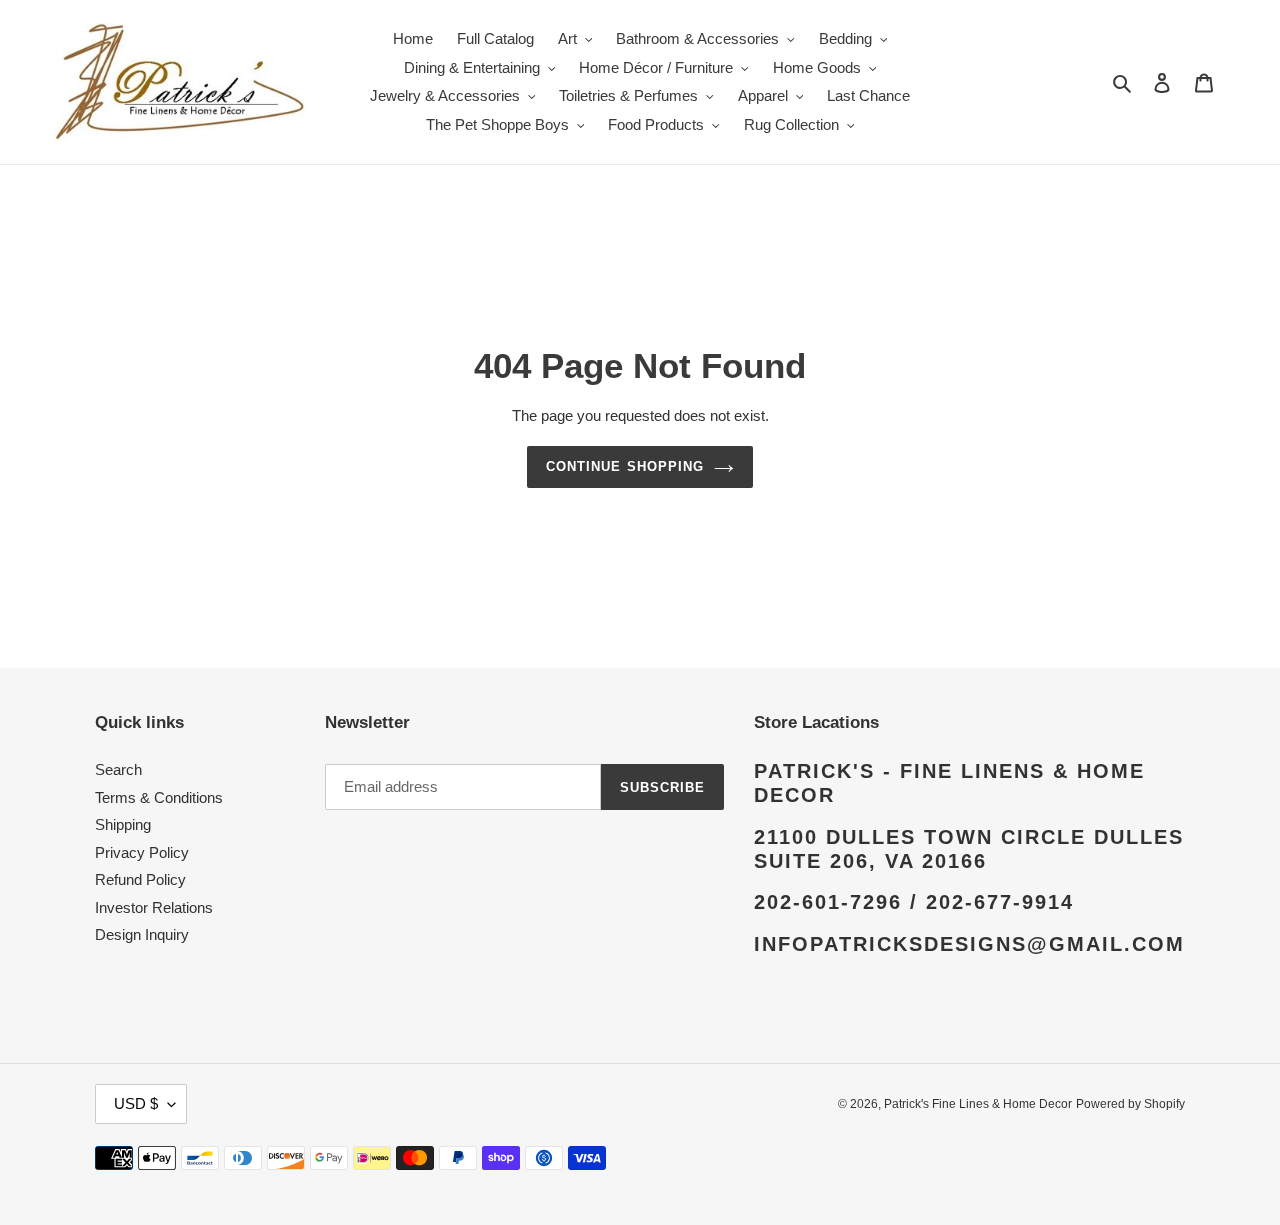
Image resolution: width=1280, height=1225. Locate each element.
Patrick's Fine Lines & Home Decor (978, 1104)
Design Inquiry (142, 934)
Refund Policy (140, 879)
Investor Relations (154, 907)
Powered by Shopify (1130, 1104)
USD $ (136, 1103)
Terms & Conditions (159, 797)
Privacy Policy (142, 852)
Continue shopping (625, 466)
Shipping (123, 824)
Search (118, 769)
